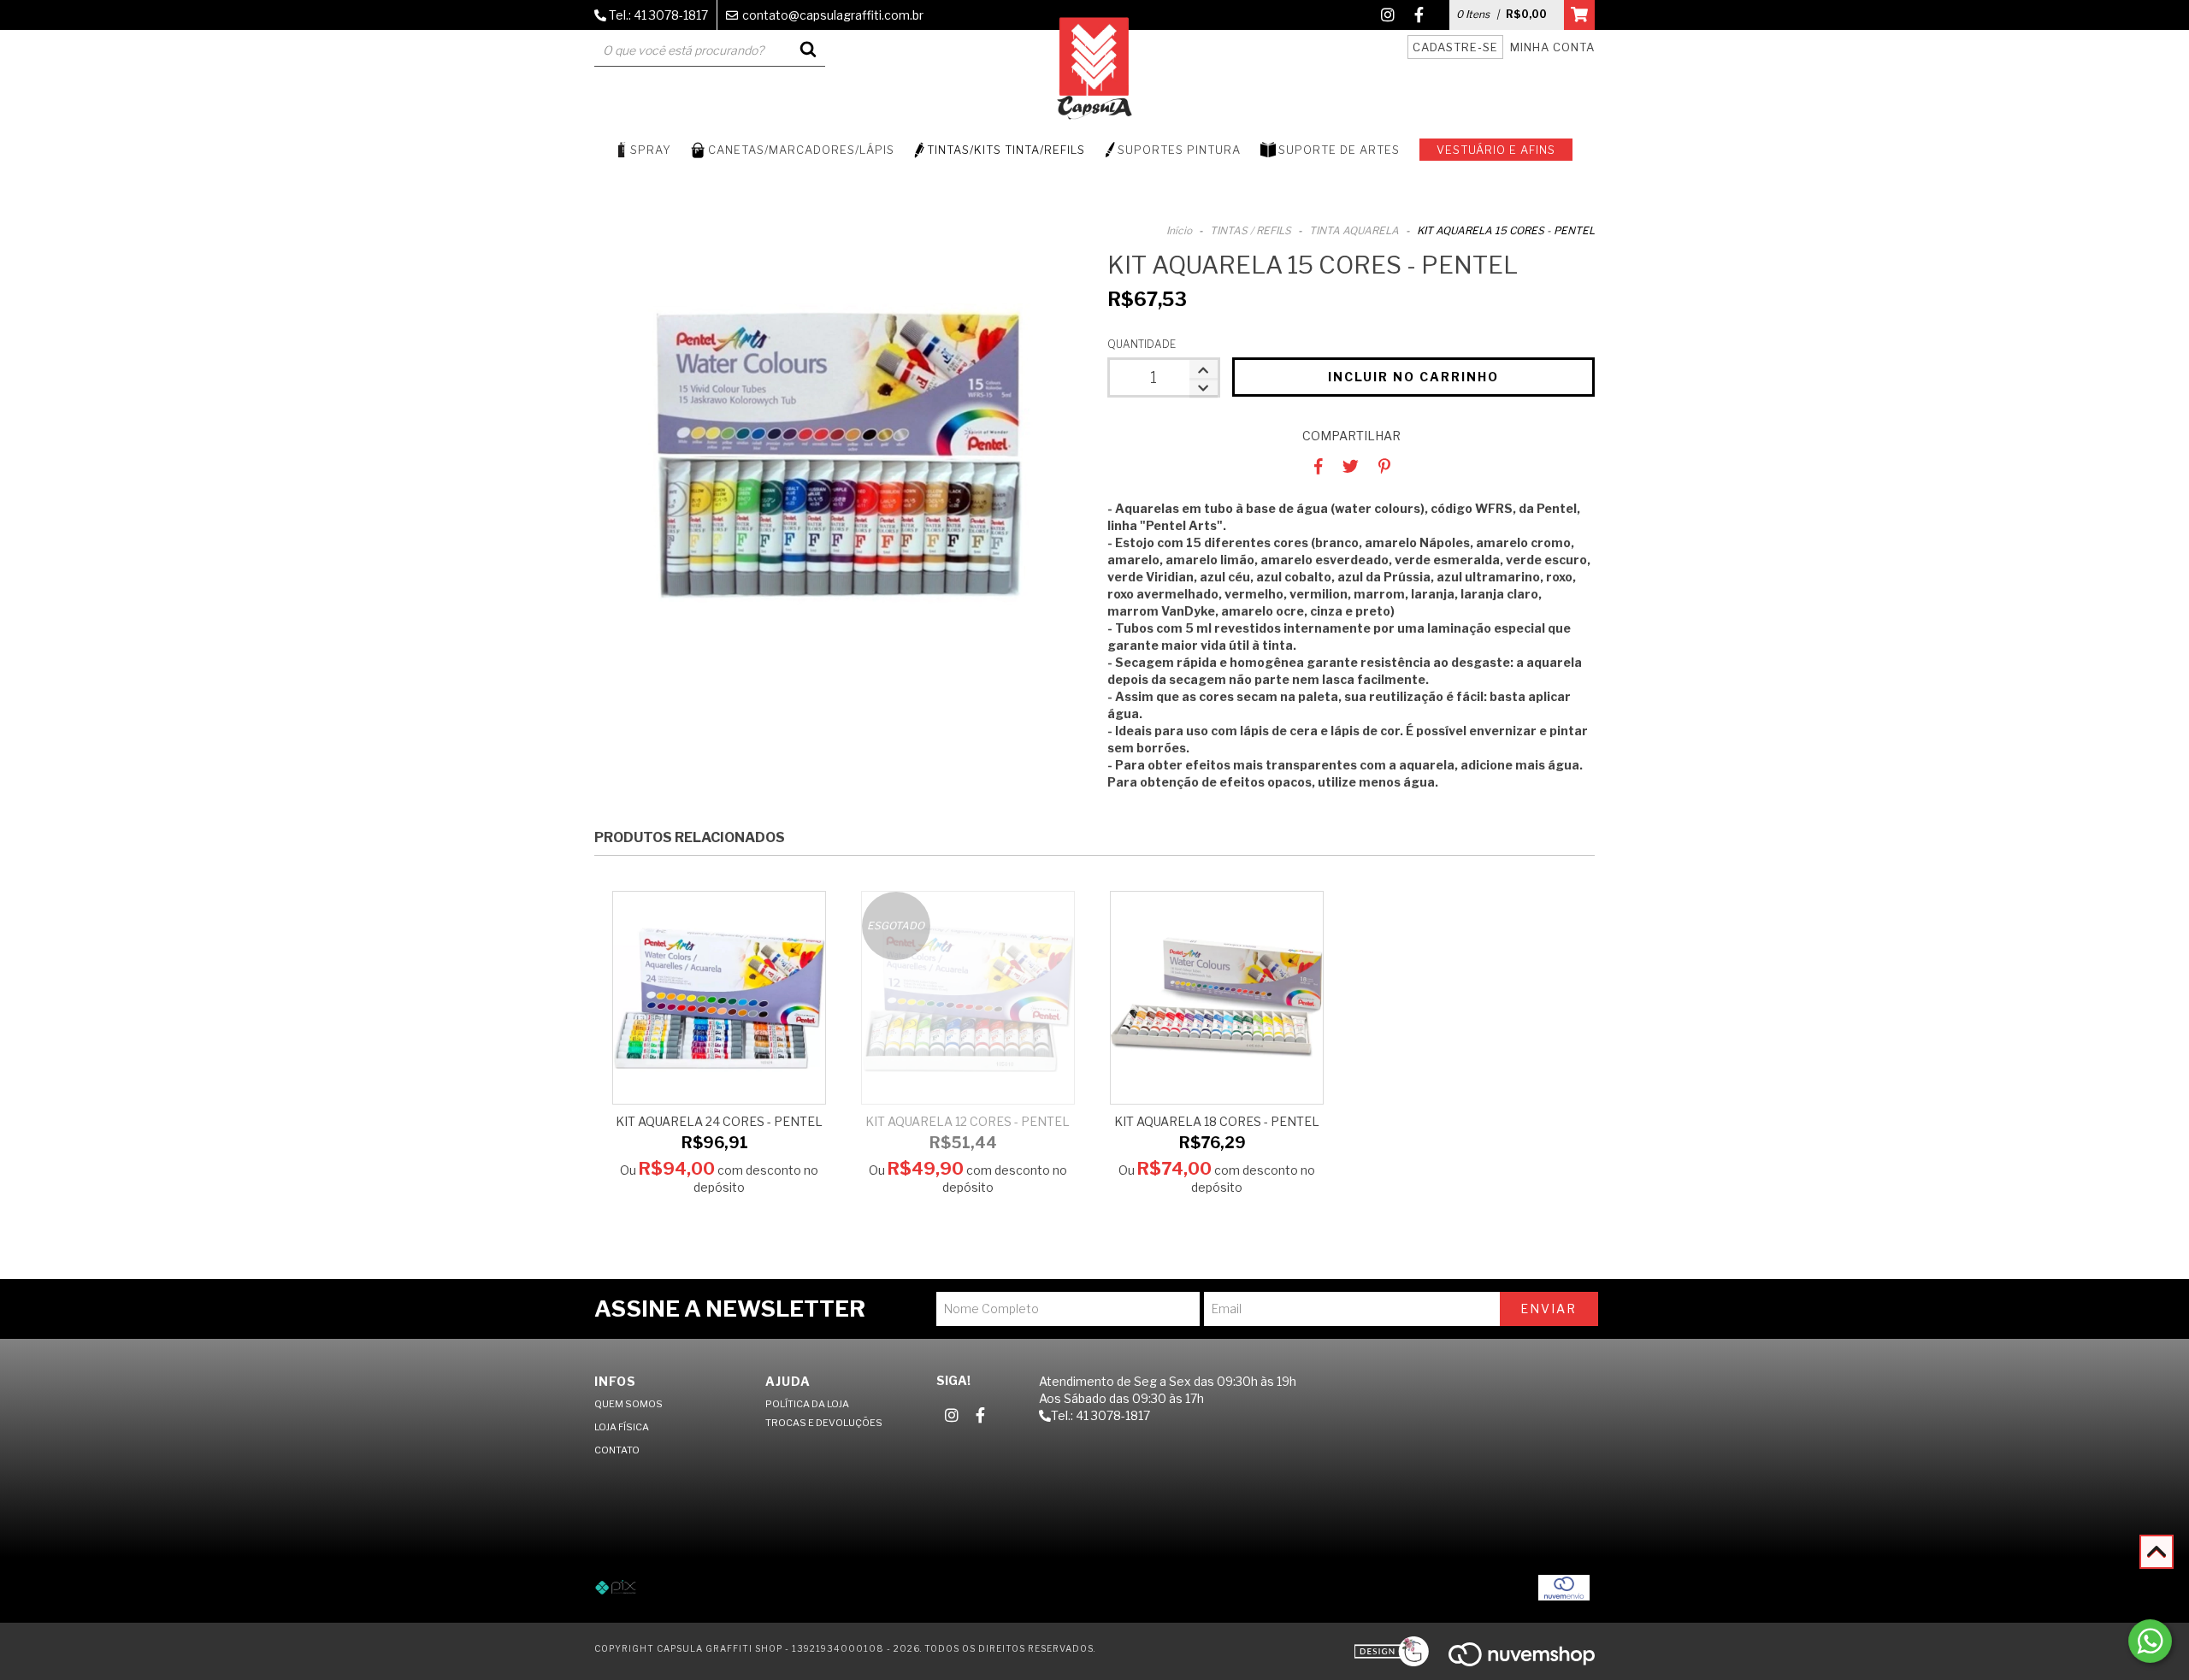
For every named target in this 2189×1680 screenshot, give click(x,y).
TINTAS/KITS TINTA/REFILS (1006, 150)
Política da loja (807, 1404)
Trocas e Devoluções (824, 1423)
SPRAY (651, 150)
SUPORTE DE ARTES (1339, 150)
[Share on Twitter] (1351, 466)
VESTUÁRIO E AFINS (1496, 150)
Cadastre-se (1455, 47)
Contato (617, 1450)
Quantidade (1142, 344)
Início (1179, 230)
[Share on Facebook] (1319, 466)
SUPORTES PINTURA (1179, 150)
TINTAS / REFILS (1251, 230)
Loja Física (622, 1427)
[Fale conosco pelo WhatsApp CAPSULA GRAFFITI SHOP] (2150, 1641)
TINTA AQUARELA (1354, 230)
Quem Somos (628, 1404)
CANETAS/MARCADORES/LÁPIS (801, 150)
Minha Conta (1552, 47)
